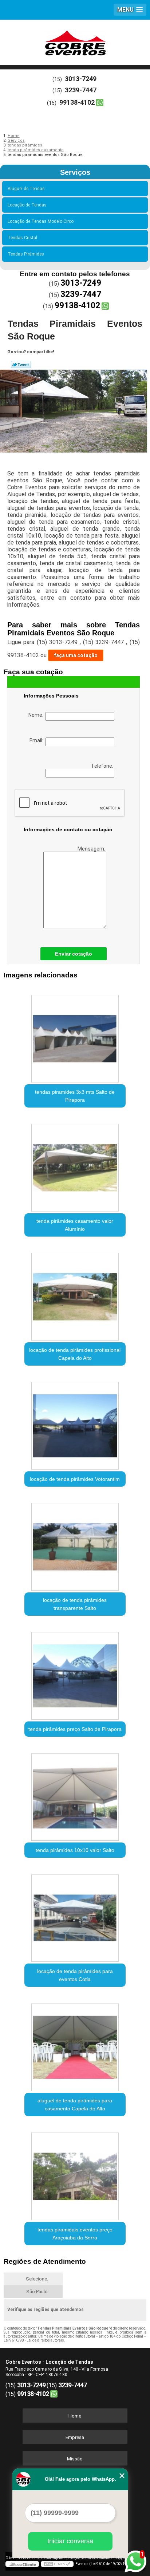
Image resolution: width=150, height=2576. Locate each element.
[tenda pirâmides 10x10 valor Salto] (75, 1794)
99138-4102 (77, 102)
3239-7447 (81, 90)
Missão (75, 2459)
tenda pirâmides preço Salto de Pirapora (75, 1729)
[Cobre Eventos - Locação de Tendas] (75, 41)
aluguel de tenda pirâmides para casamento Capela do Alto (75, 2105)
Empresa (75, 2437)
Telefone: (103, 766)
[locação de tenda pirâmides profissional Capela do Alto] (75, 1294)
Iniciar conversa (70, 2541)
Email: (37, 740)
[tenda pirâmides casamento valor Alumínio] (75, 1165)
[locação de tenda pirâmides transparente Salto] (75, 1544)
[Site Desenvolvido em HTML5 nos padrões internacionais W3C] (57, 2564)
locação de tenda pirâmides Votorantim (75, 1479)
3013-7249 (81, 79)
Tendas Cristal (22, 238)
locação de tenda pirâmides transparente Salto (75, 1604)
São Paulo (37, 2292)
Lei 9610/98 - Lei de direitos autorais (34, 2340)
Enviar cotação (74, 954)
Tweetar (21, 365)
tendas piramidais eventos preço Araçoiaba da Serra (75, 2234)
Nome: (37, 715)
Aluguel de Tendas (26, 189)
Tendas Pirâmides (26, 254)
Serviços (75, 172)
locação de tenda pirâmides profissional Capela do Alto (75, 1354)
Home (75, 2416)
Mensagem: (92, 849)
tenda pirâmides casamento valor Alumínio (75, 1225)
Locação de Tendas (27, 205)
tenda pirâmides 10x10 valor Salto (75, 1850)
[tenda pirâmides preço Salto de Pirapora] (75, 1673)
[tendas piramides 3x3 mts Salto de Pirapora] (75, 1036)
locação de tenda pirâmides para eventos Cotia (75, 1975)
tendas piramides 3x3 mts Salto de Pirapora (75, 1096)
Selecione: (37, 2279)
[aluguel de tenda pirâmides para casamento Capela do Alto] (75, 2044)
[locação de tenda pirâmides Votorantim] (75, 1423)
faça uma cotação (76, 655)
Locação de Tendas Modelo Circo (41, 221)
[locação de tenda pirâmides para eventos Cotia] (75, 1915)
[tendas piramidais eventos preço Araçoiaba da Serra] (75, 2174)
